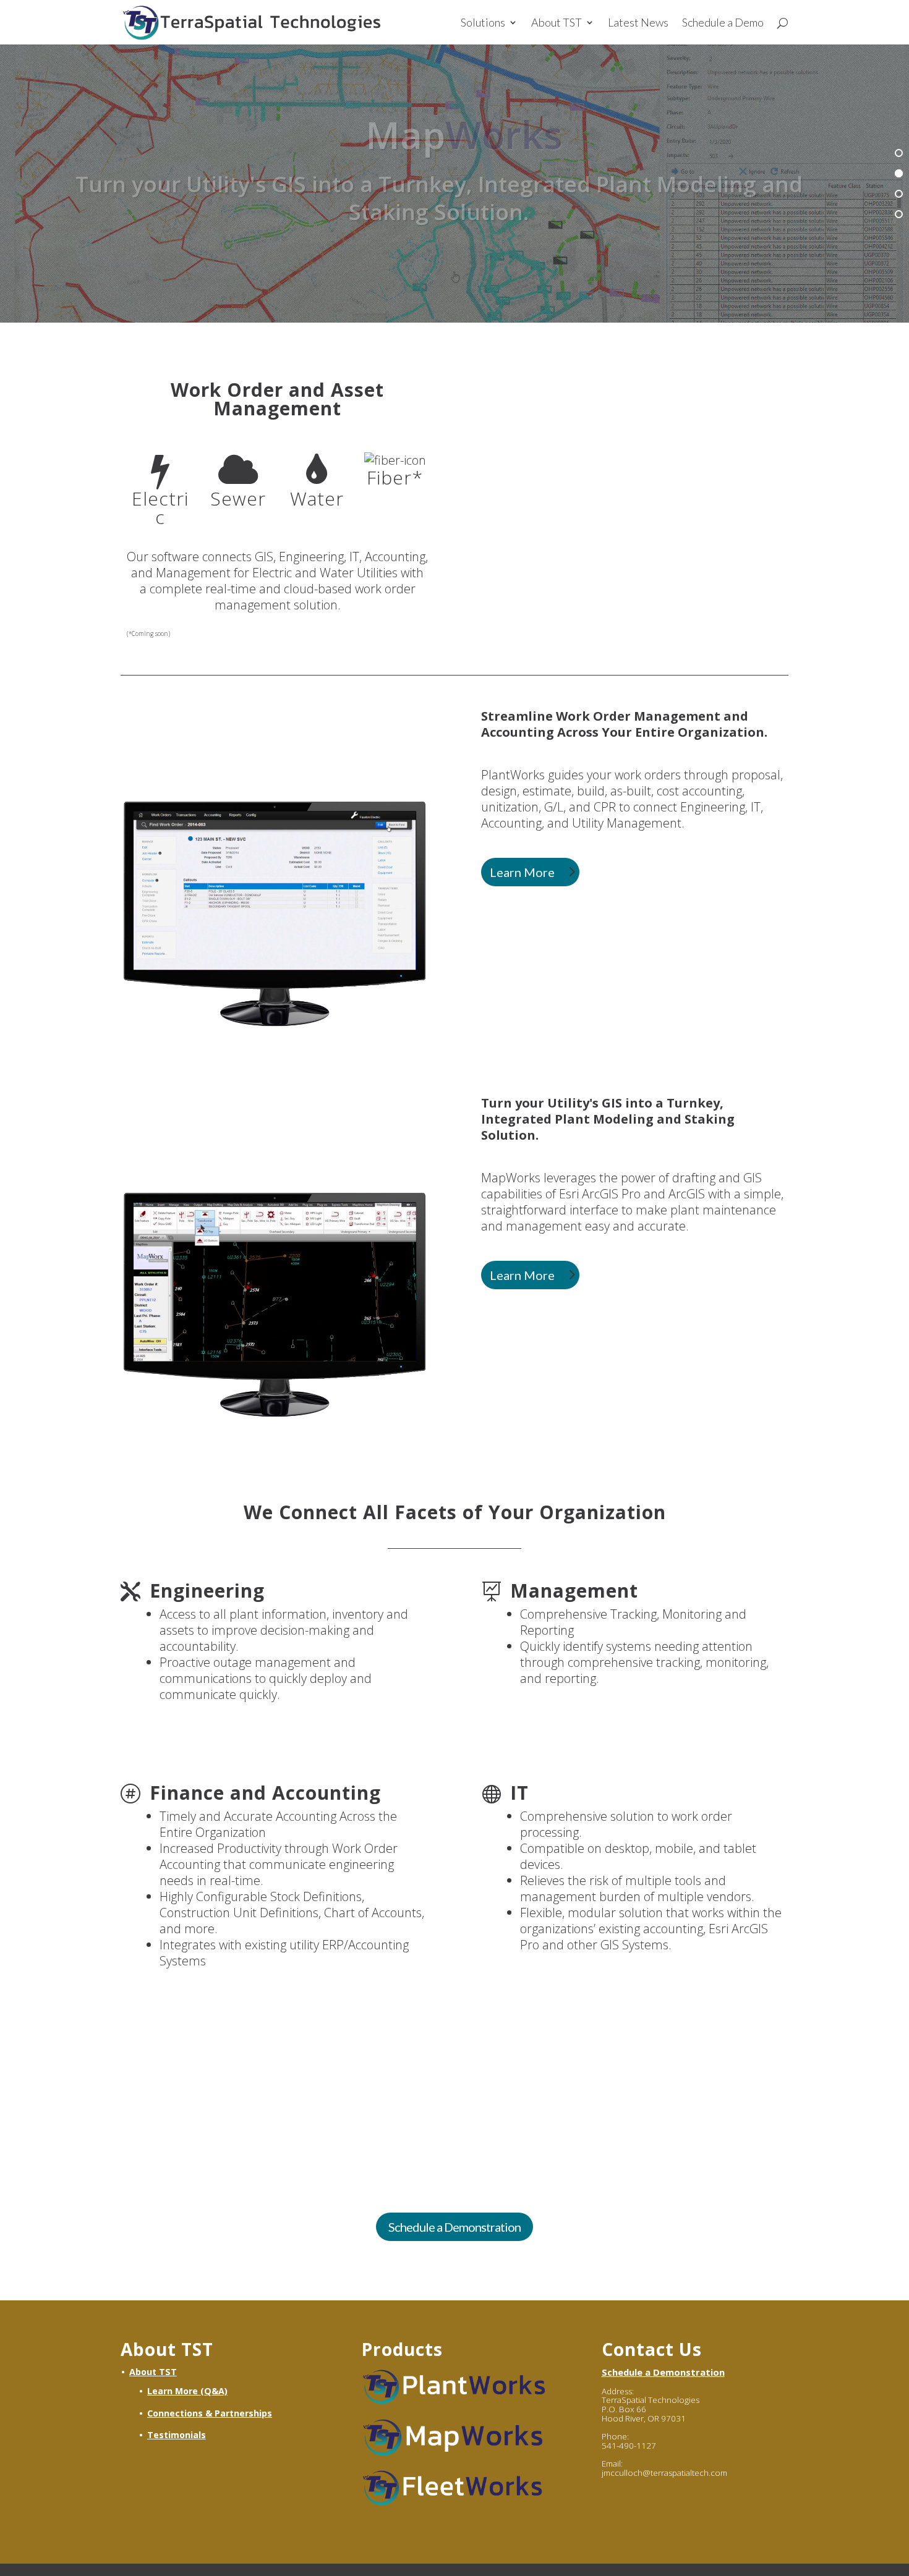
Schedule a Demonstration (454, 2227)
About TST (557, 23)
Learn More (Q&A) (187, 2391)
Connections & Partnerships (210, 2413)
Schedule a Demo (723, 23)
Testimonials (177, 2435)
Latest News (638, 23)
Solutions (483, 23)
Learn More (522, 872)
